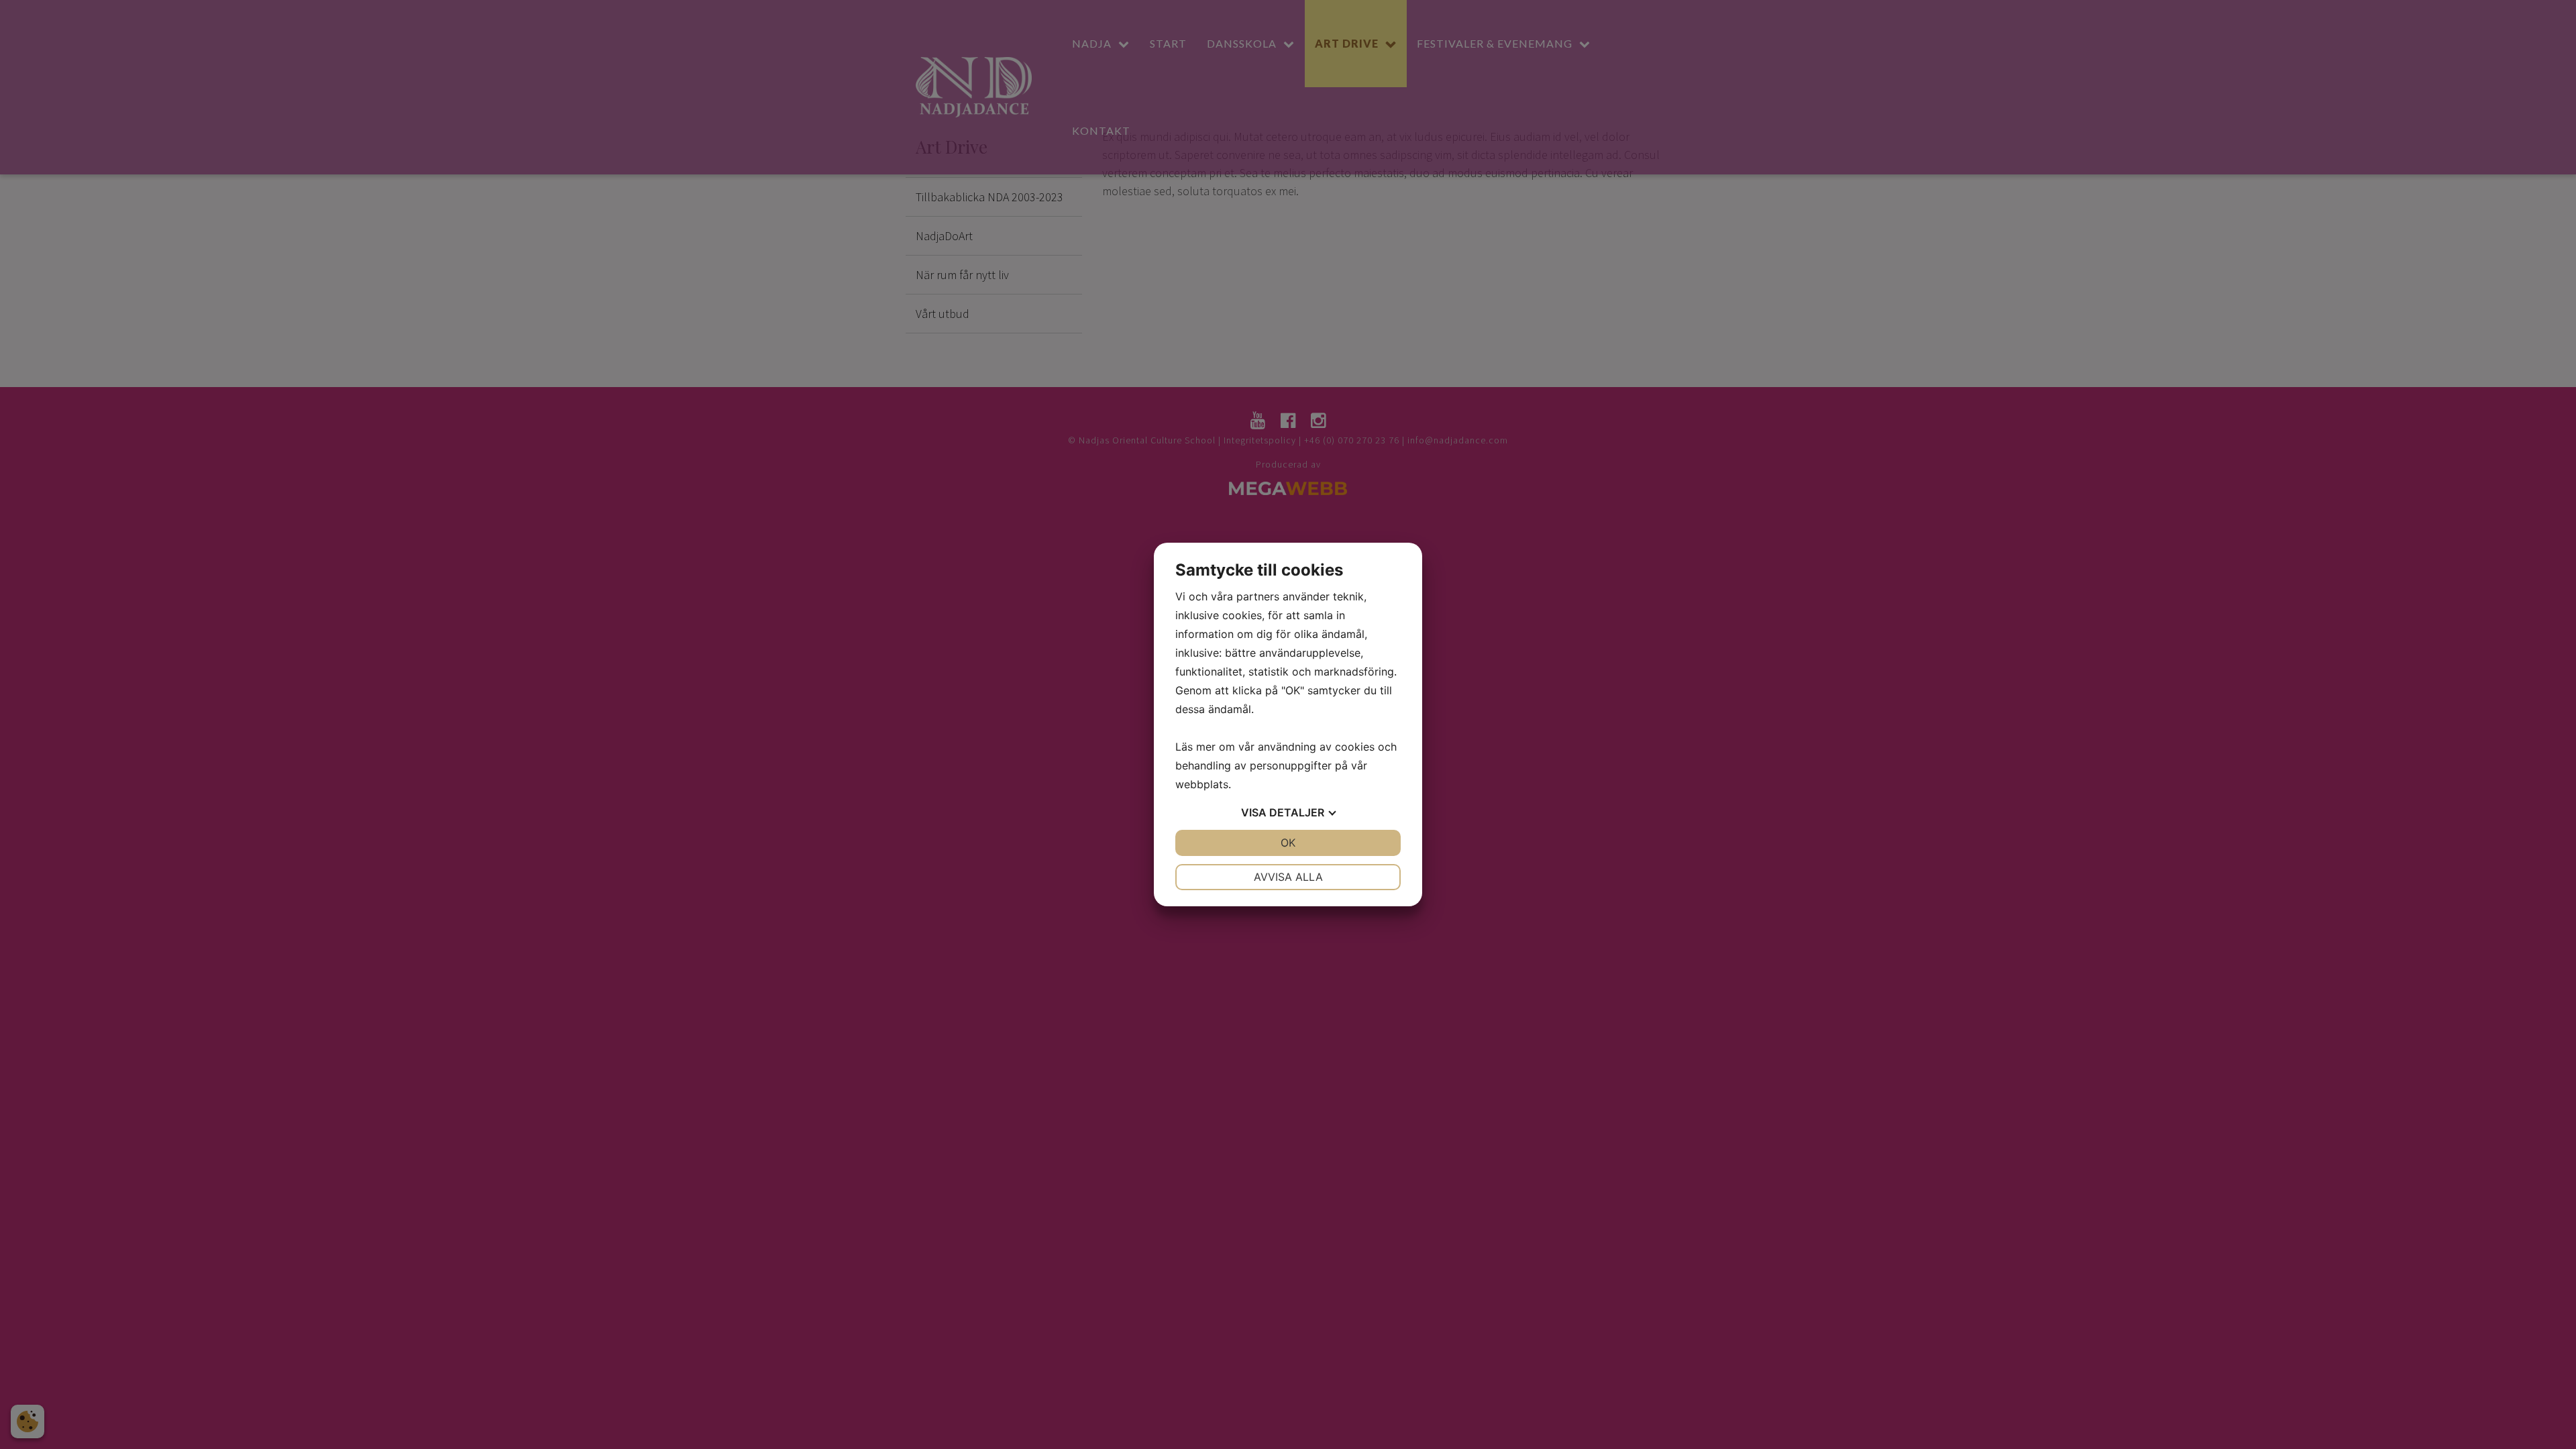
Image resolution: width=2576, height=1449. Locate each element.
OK (1288, 843)
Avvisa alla (1288, 877)
